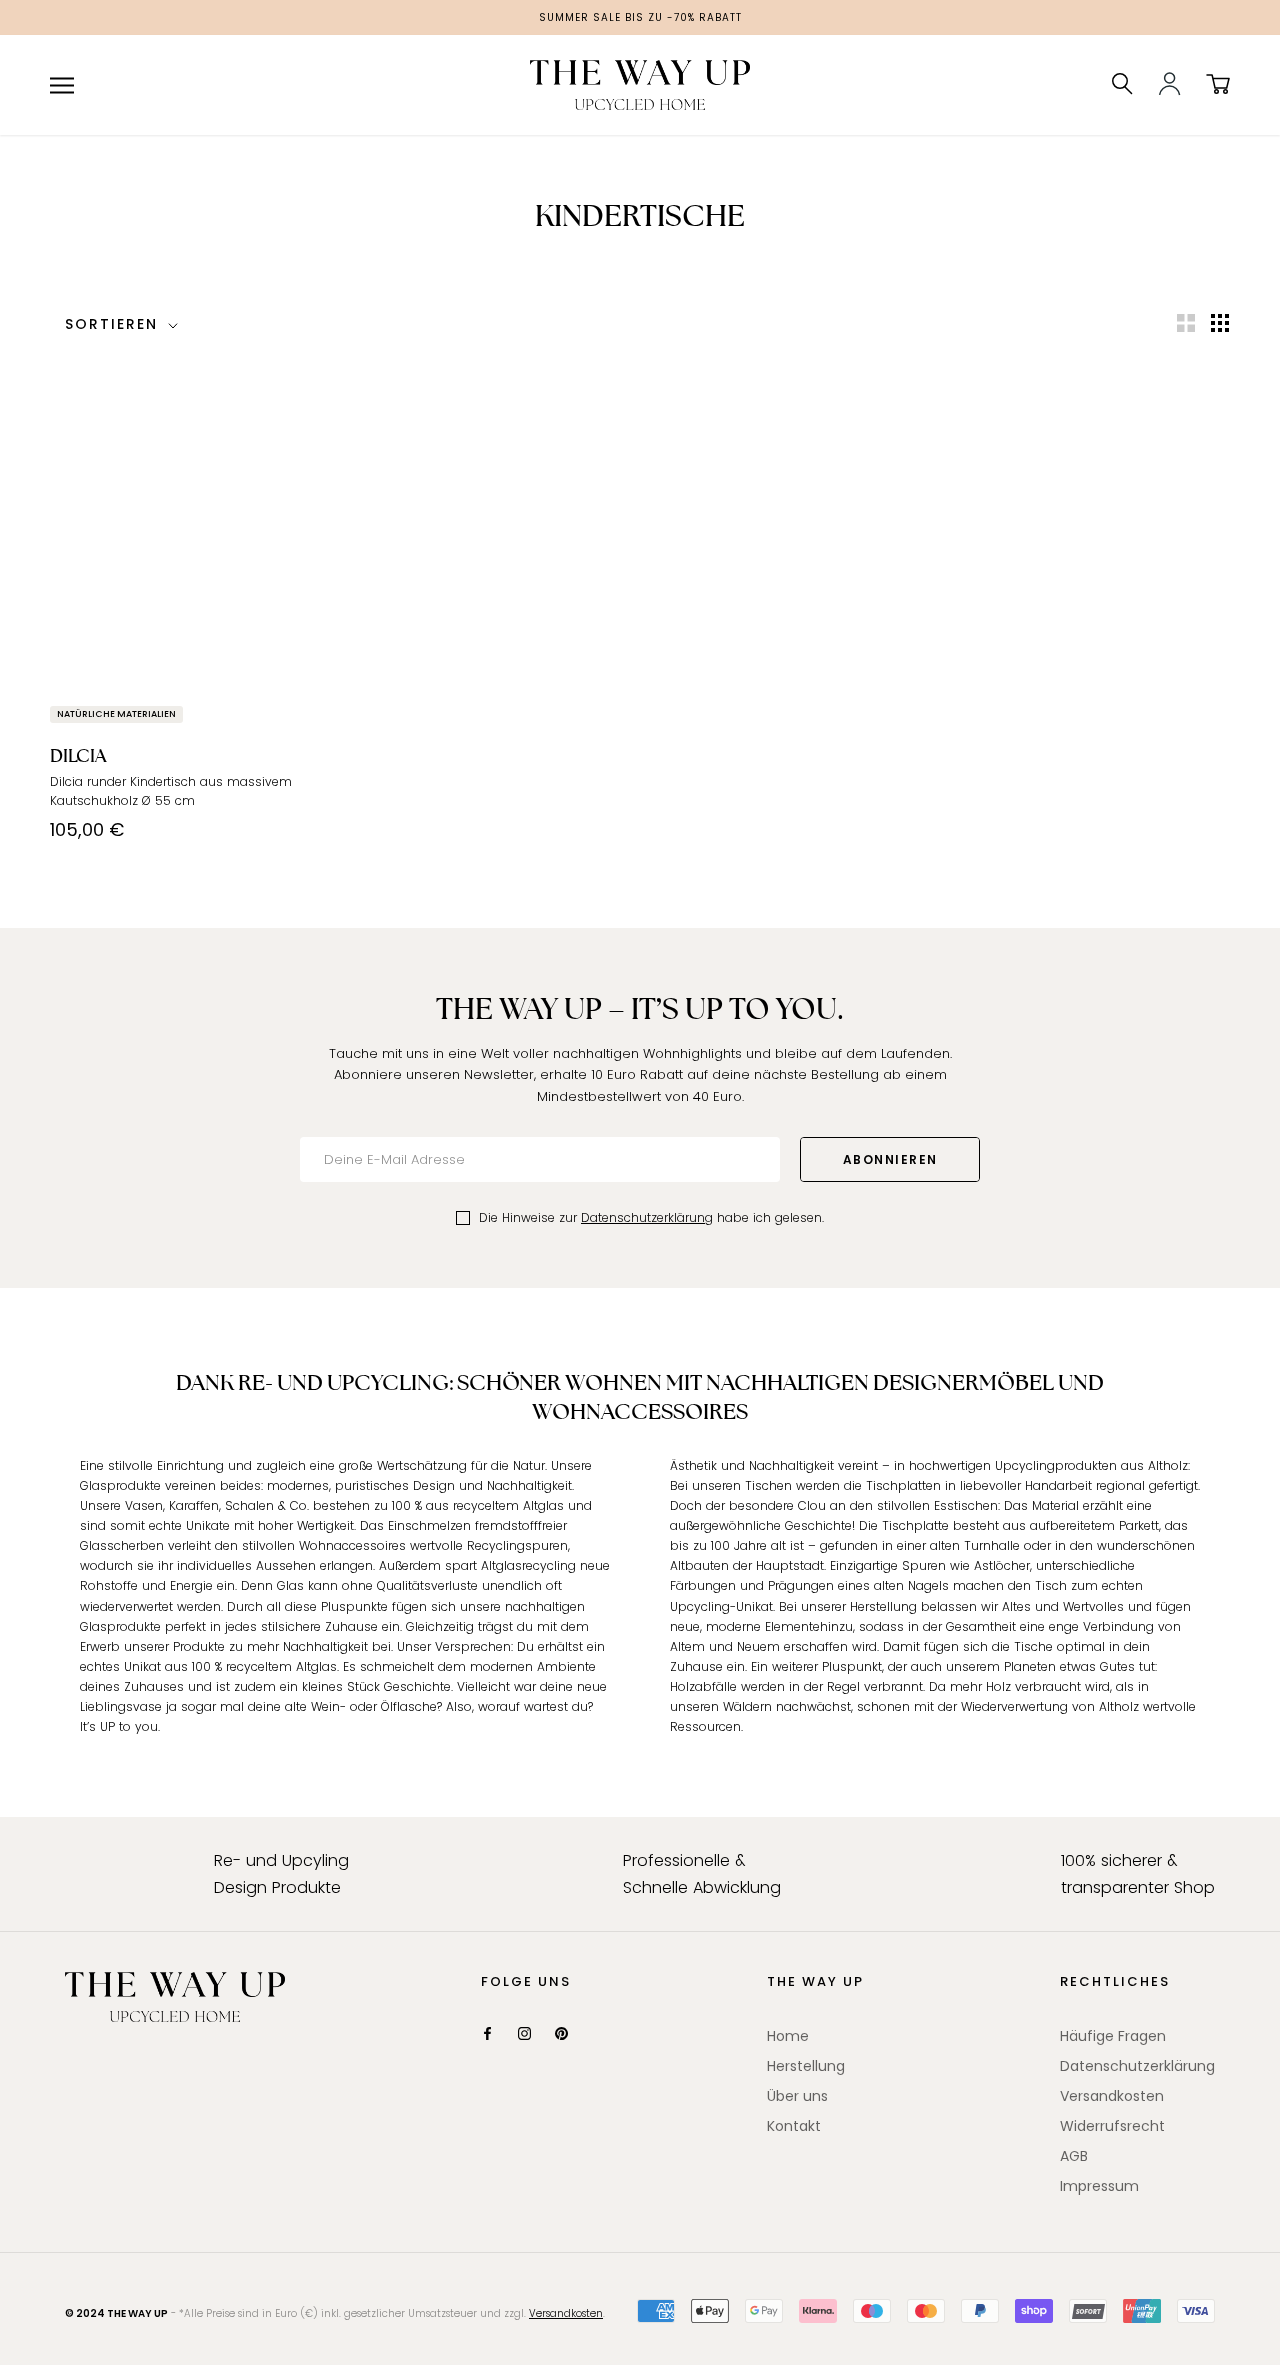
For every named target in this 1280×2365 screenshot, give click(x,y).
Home (788, 2036)
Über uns (797, 2096)
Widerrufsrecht (1112, 2126)
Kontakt (794, 2126)
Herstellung (806, 2066)
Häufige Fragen (1113, 2036)
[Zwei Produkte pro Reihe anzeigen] (1186, 323)
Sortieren (114, 324)
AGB (1074, 2156)
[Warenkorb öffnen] (1218, 85)
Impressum (1099, 2186)
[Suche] (1122, 85)
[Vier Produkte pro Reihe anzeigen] (1220, 323)
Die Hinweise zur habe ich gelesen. (651, 1217)
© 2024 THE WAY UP (116, 2313)
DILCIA (78, 755)
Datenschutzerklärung (647, 1217)
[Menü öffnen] (62, 85)
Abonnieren (890, 1159)
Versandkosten (1112, 2096)
